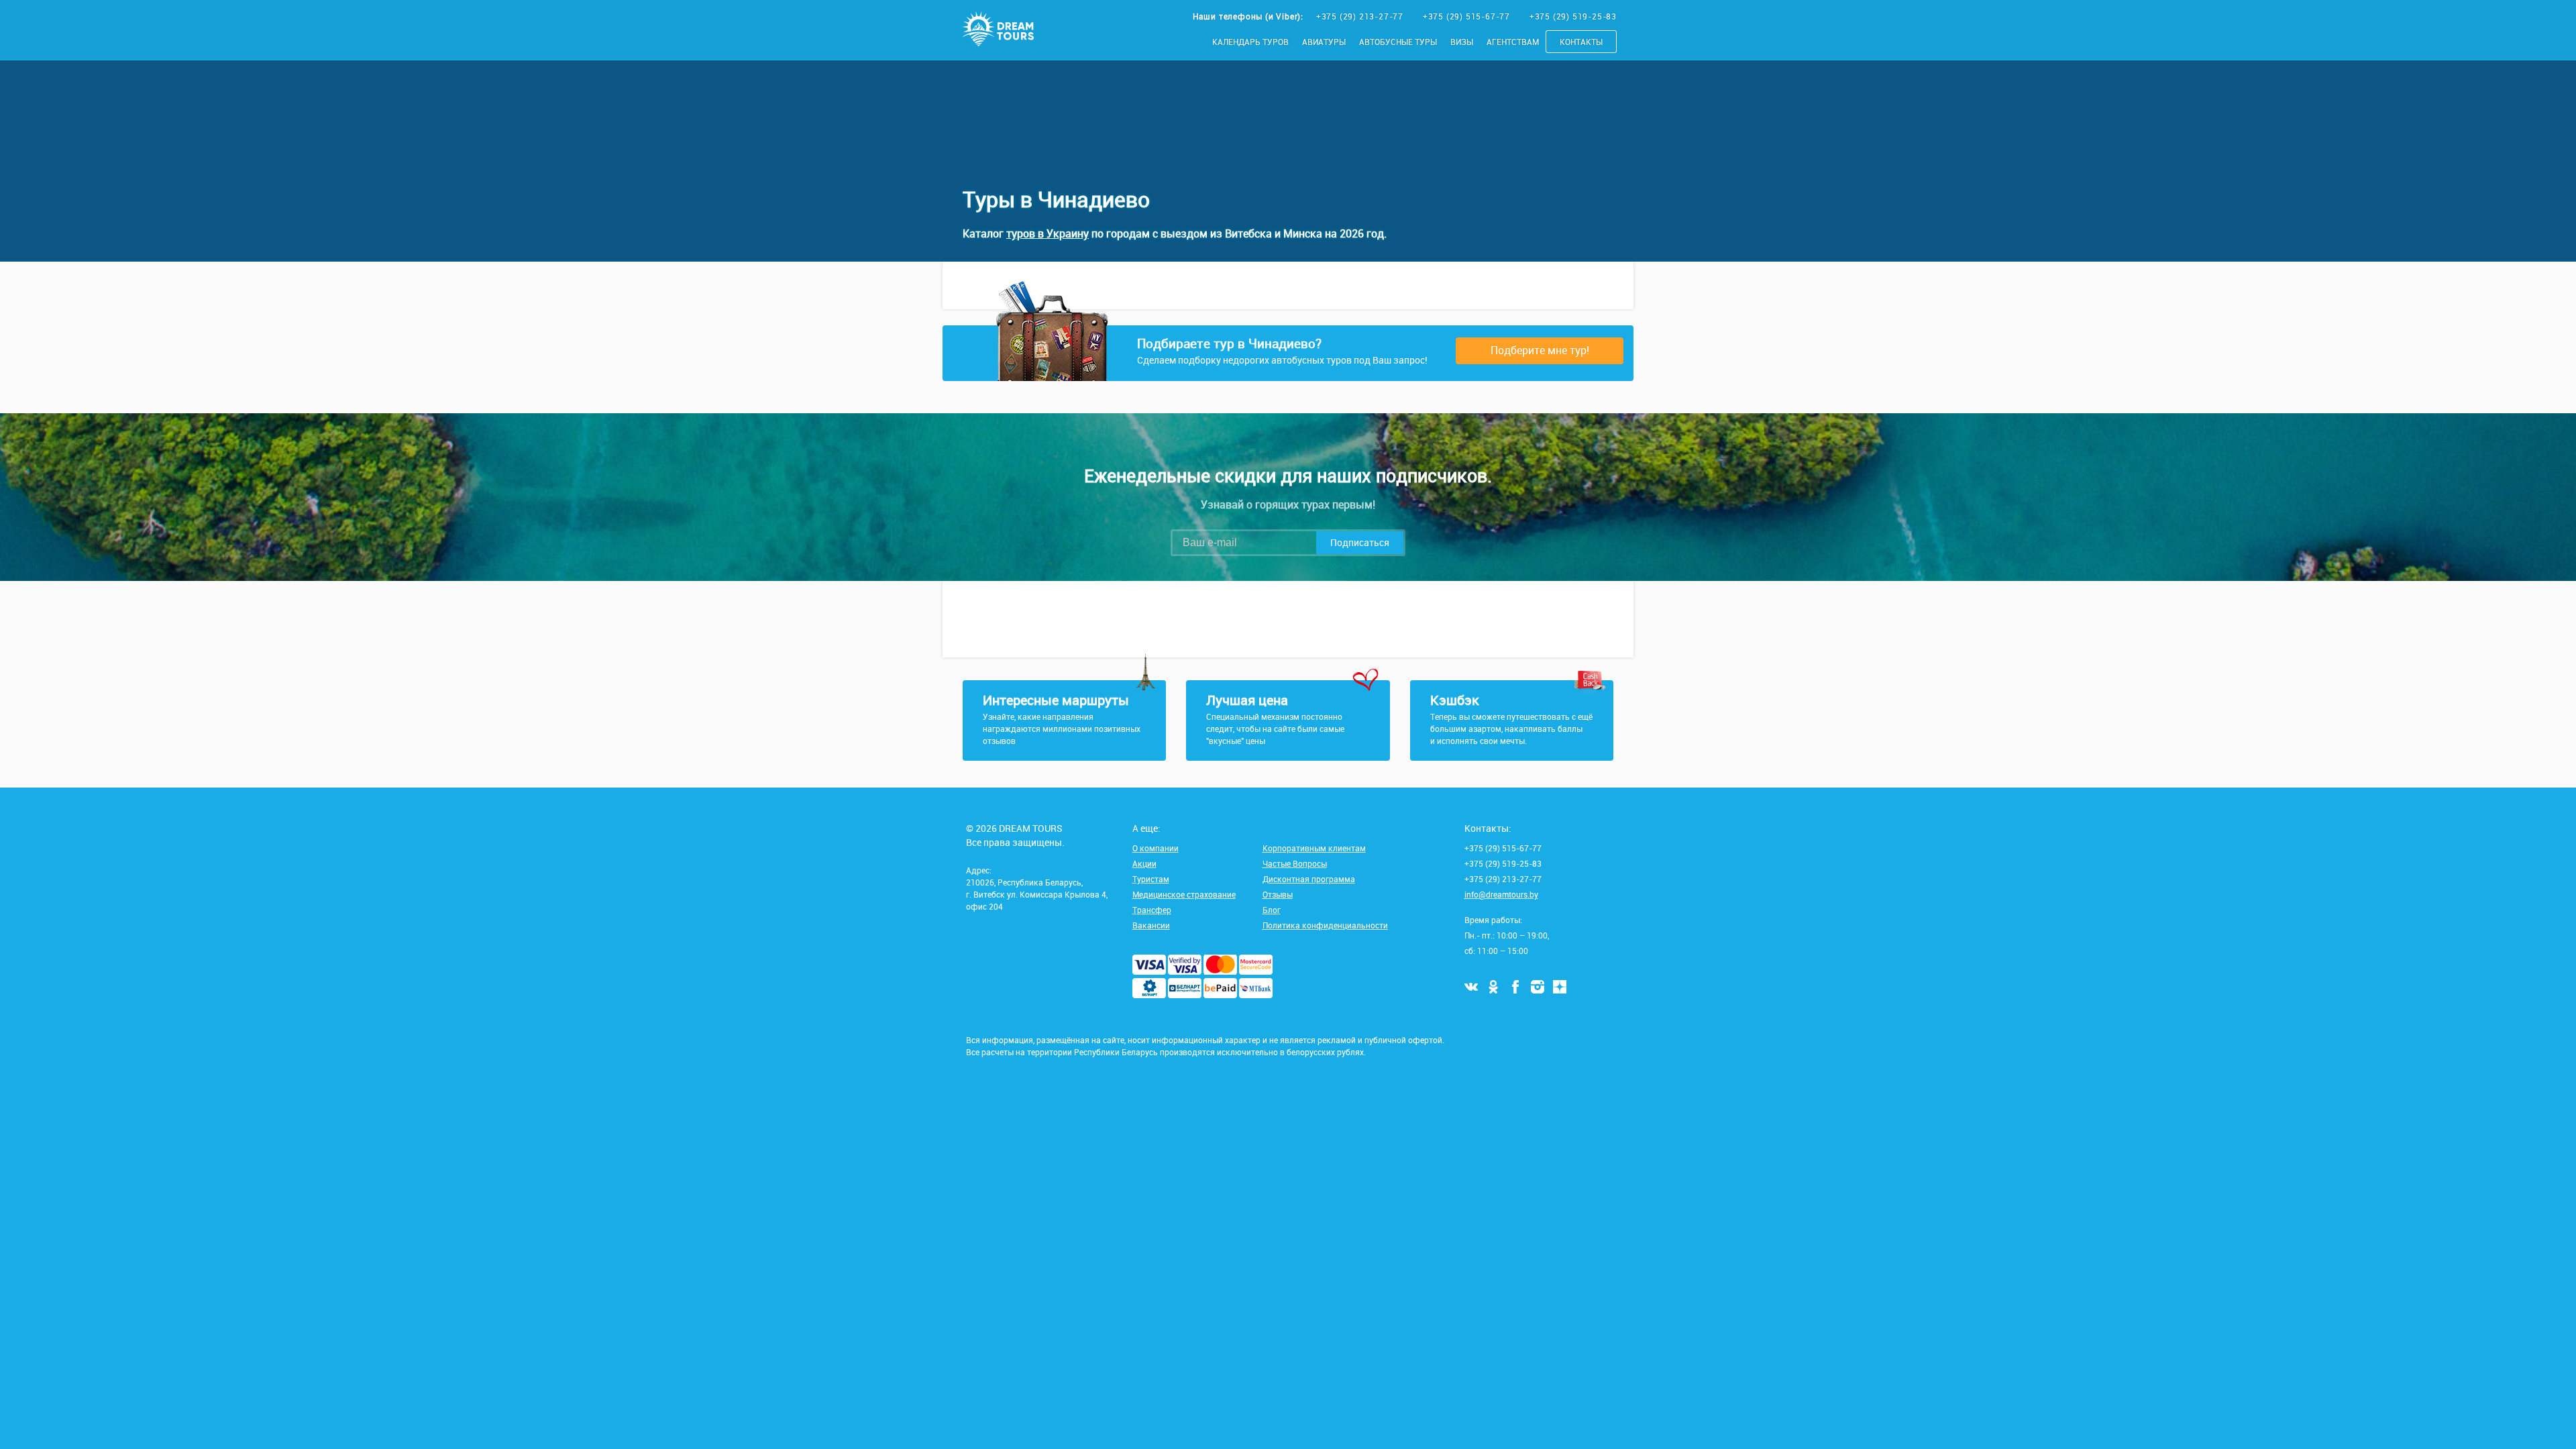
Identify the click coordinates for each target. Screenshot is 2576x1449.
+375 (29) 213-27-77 (1361, 16)
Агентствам (1513, 42)
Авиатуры (1324, 42)
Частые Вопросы (1295, 863)
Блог (1272, 910)
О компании (1156, 848)
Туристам (1151, 879)
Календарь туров (1250, 42)
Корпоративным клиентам (1314, 848)
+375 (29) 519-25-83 (1573, 16)
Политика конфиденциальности (1325, 925)
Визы (1462, 42)
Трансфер (1152, 910)
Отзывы (1278, 894)
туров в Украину (1048, 233)
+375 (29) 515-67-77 (1468, 16)
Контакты (1581, 42)
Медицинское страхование (1184, 894)
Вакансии (1151, 925)
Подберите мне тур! (1540, 350)
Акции (1144, 863)
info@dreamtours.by (1501, 894)
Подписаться (1360, 542)
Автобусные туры (1398, 42)
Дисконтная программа (1309, 879)
